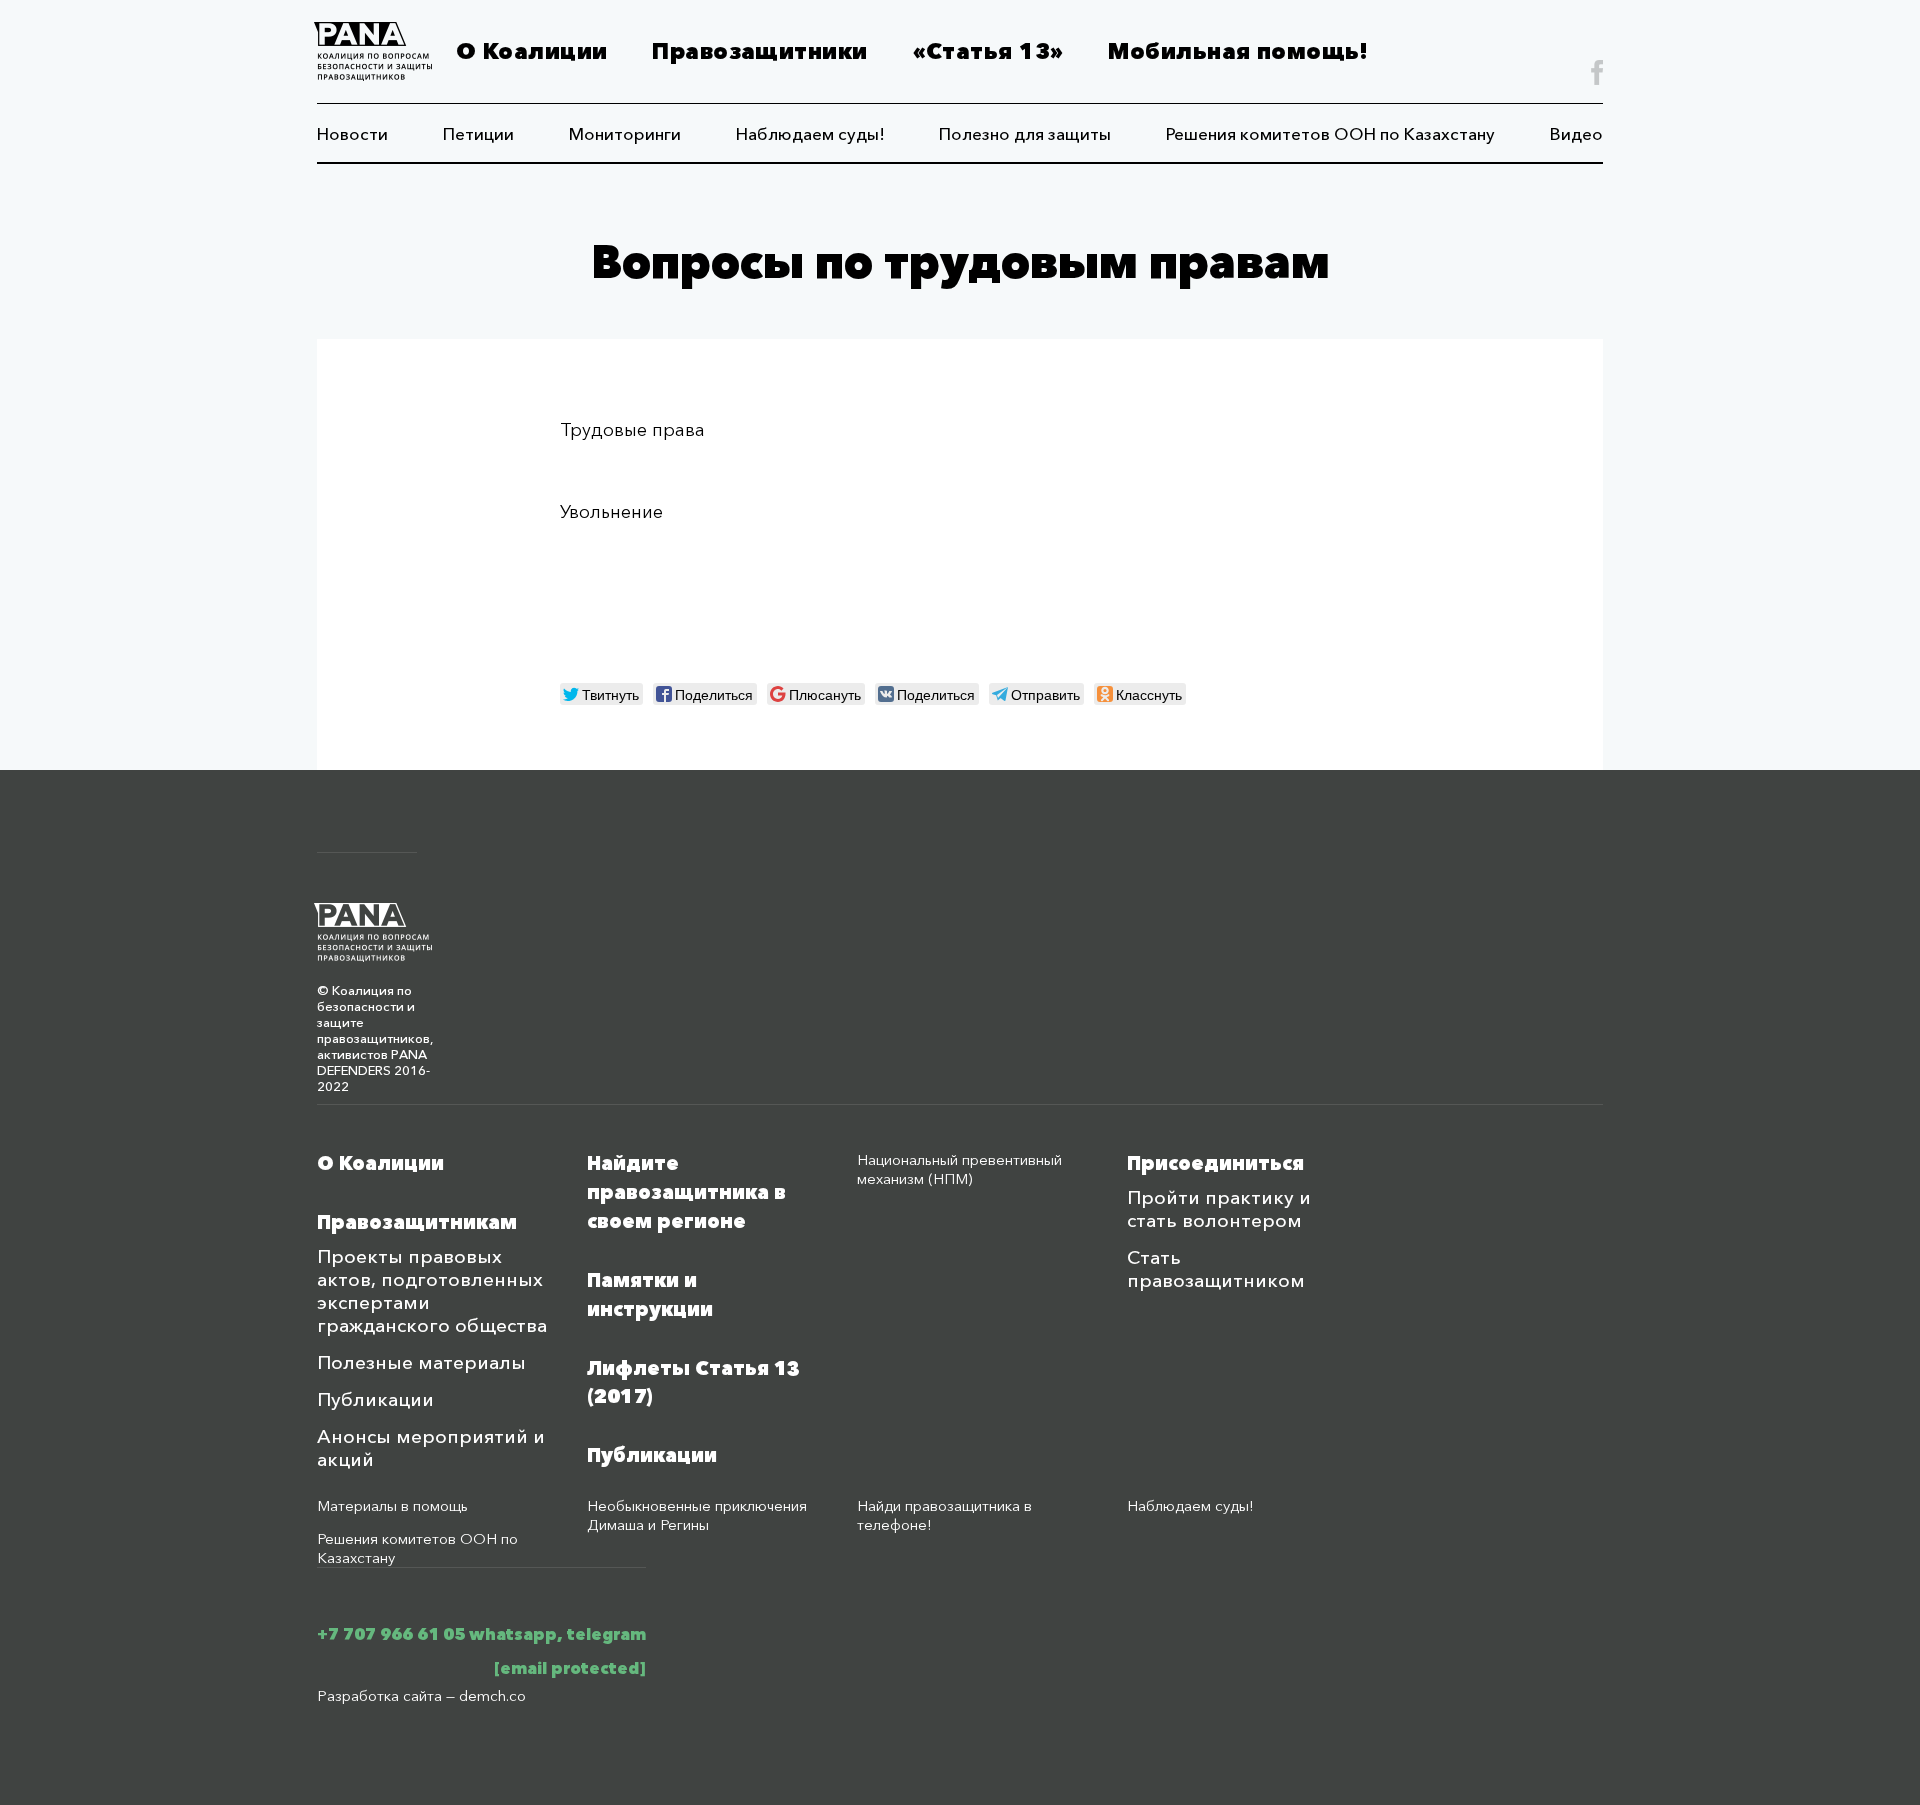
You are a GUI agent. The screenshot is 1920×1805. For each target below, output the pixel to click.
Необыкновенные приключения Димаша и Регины (697, 1515)
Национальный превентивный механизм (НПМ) (959, 1169)
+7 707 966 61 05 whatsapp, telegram (481, 1634)
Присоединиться (1215, 1163)
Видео (1576, 133)
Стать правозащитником (1216, 1269)
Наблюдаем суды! (810, 133)
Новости (352, 133)
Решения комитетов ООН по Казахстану (1330, 133)
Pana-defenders (373, 51)
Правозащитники (759, 51)
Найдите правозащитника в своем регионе (686, 1192)
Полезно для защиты (1025, 133)
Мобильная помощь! (1238, 51)
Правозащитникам (417, 1222)
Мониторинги (625, 133)
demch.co (492, 1695)
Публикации (375, 1399)
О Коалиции (531, 51)
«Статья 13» (988, 51)
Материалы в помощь (392, 1505)
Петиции (478, 133)
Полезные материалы (421, 1362)
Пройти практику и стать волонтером (1219, 1209)
